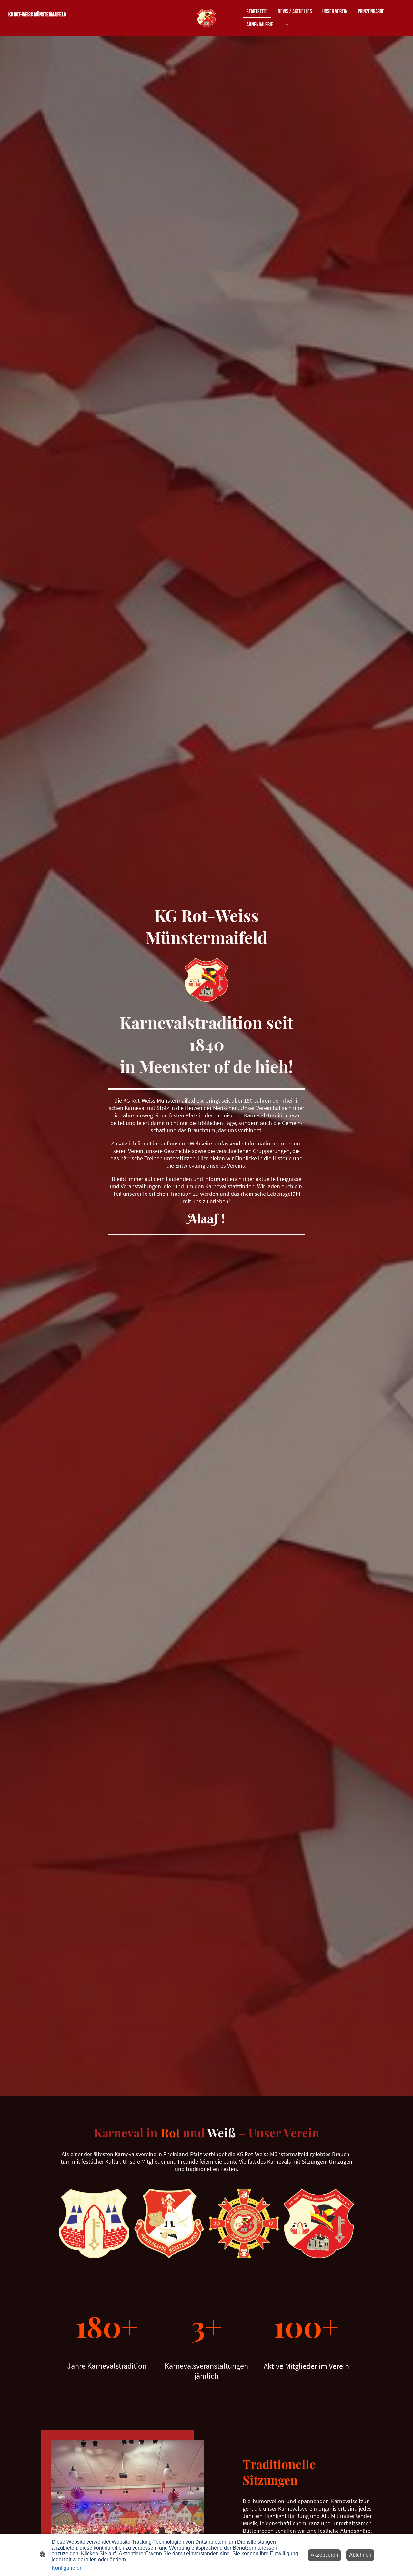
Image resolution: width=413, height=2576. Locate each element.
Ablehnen (360, 2555)
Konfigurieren (67, 2568)
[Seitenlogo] (206, 18)
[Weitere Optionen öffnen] (286, 25)
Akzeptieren (324, 2555)
